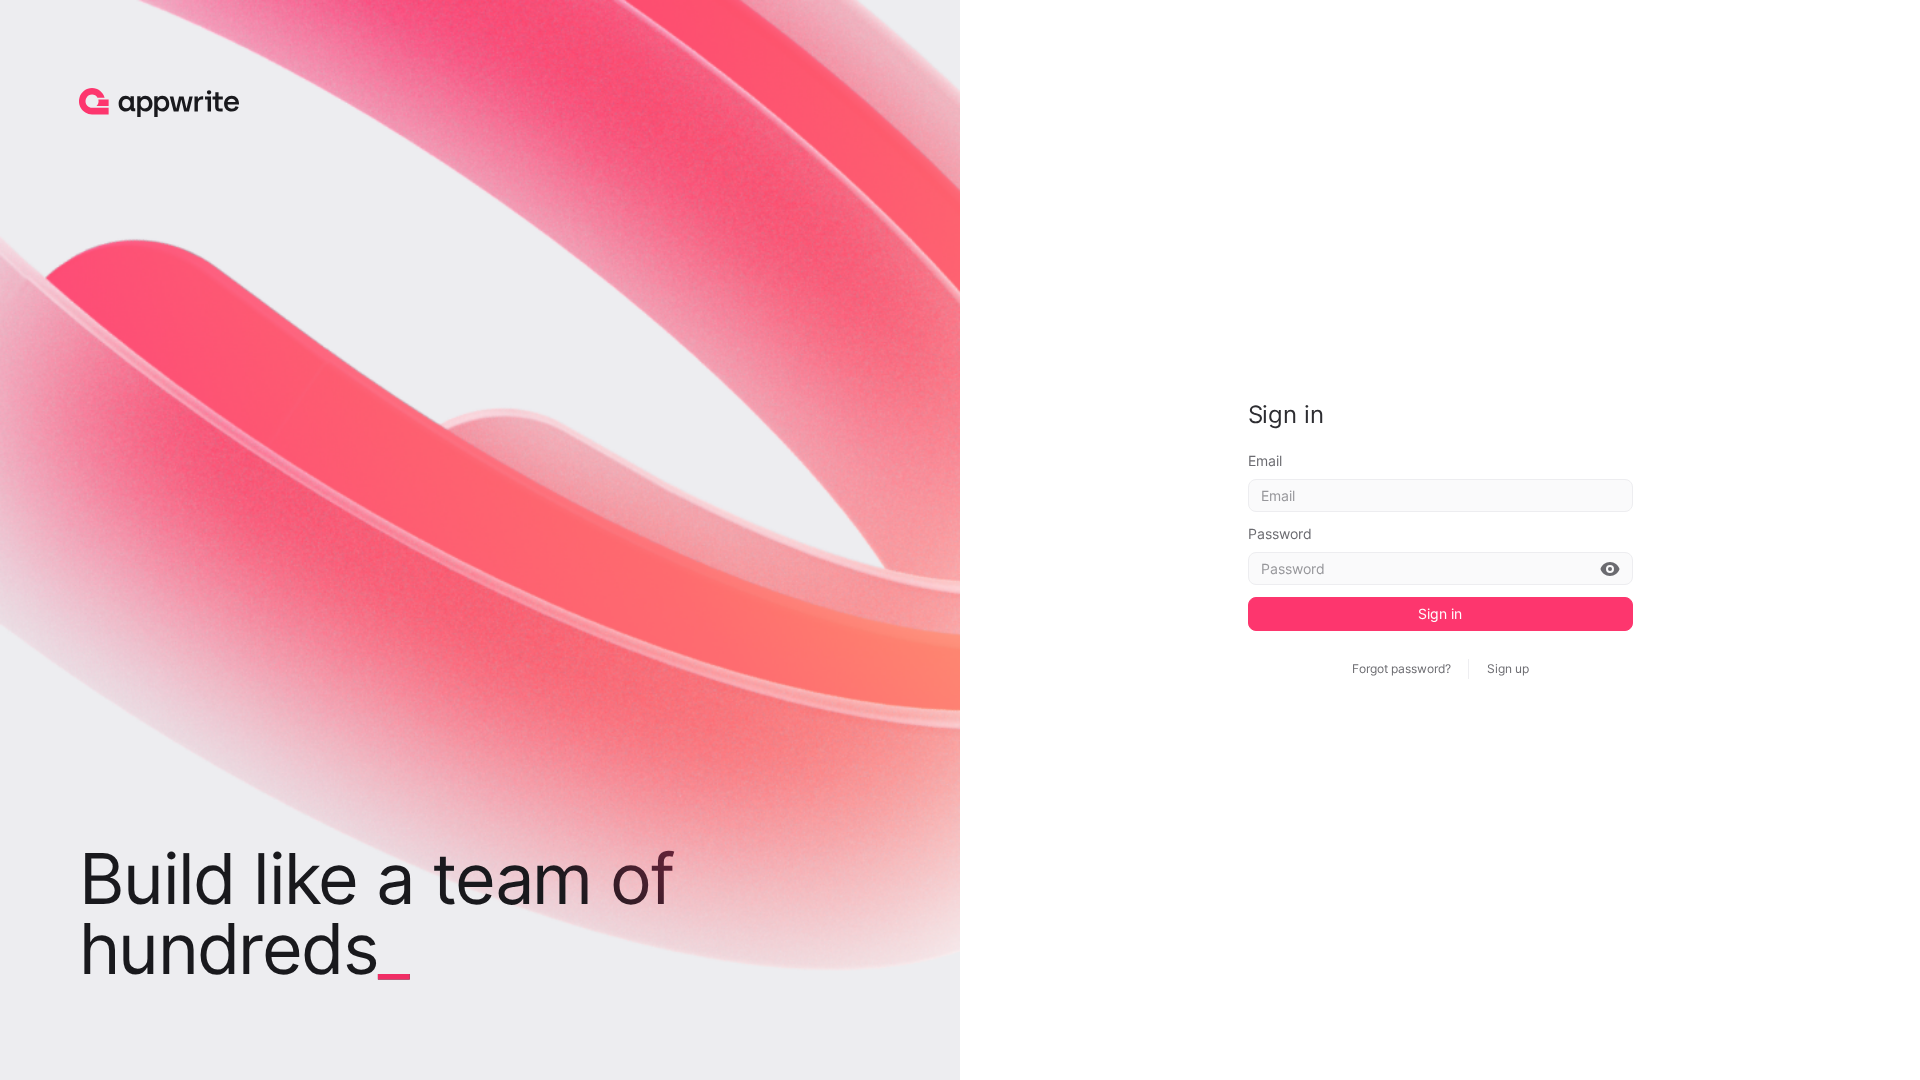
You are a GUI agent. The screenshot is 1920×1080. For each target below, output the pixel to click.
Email (1265, 460)
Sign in (1440, 613)
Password (1280, 533)
